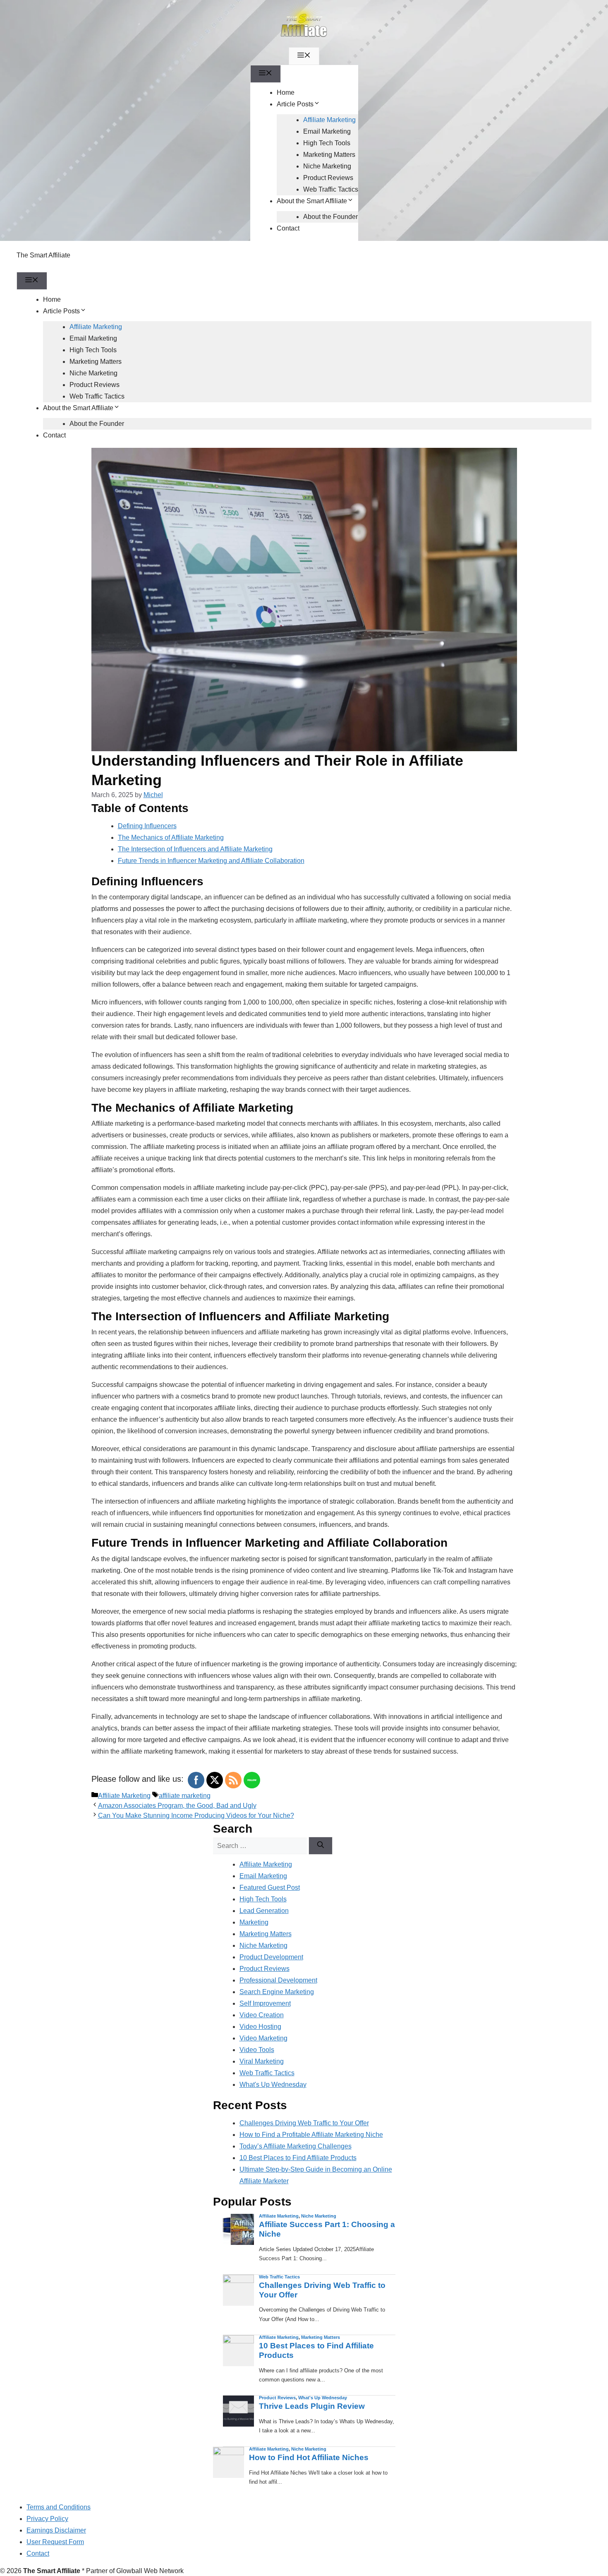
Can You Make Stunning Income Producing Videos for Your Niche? (196, 1815)
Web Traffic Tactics (331, 189)
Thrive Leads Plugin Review (312, 2406)
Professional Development (278, 1980)
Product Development (271, 1957)
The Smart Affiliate (43, 255)
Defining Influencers (147, 826)
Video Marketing (263, 2038)
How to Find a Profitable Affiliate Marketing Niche (311, 2135)
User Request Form (55, 2542)
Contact (288, 228)
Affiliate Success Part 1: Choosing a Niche (327, 2229)
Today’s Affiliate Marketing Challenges (296, 2146)
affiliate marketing (185, 1796)
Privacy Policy (47, 2519)
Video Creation (262, 2015)
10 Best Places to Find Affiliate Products (298, 2158)
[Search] (321, 1846)
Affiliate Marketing (329, 120)
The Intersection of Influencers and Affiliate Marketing (195, 849)
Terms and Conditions (59, 2507)
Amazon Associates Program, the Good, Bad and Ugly (177, 1806)
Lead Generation (264, 1911)
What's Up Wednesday (273, 2085)
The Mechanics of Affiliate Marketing (171, 837)
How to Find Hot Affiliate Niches (309, 2457)
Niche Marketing (327, 166)
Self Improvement (265, 2003)
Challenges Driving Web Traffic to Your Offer (304, 2123)
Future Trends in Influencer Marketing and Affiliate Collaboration (211, 861)
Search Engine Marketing (277, 1992)
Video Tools (257, 2050)
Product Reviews (328, 178)
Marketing (254, 1922)
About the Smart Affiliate (312, 201)
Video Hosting (260, 2027)
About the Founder (330, 217)
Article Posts (295, 104)
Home (286, 93)
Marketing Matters (329, 155)
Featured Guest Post (270, 1888)
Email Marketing (327, 131)
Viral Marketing (262, 2061)
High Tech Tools (327, 143)
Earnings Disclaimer (56, 2530)
